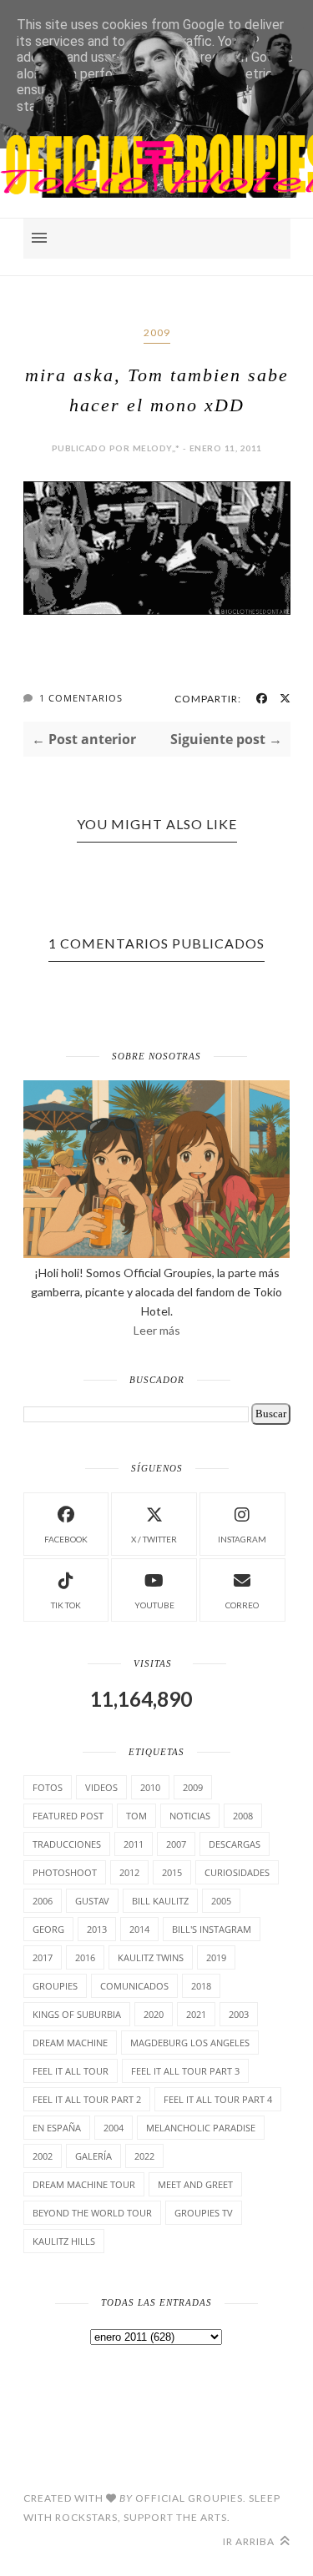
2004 (114, 2128)
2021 (196, 2014)
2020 (154, 2014)
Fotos (48, 1787)
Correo (242, 1605)
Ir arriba (250, 2541)
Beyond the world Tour (92, 2213)
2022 (144, 2156)
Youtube (154, 1605)
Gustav (92, 1901)
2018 (201, 1986)
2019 (216, 1957)
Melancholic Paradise (201, 2128)
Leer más (157, 1330)
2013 (97, 1929)
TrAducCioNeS (67, 1844)
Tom (136, 1816)
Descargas (235, 1844)
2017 (43, 1957)
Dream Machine (70, 2043)
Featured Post (68, 1816)
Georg (48, 1929)
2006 (43, 1901)
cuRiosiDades (237, 1872)
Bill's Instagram (212, 1929)
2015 (172, 1872)
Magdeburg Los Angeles (190, 2043)
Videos (101, 1787)
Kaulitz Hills (64, 2241)
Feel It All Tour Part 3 (185, 2071)
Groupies (55, 1986)
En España (57, 2128)
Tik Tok (66, 1605)
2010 (150, 1787)
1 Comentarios (81, 698)
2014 (139, 1929)
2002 (43, 2156)
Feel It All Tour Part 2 (87, 2099)
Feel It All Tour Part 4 (218, 2099)
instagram (242, 1539)
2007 (176, 1844)
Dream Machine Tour (84, 2184)
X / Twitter (154, 1539)
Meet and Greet (195, 2184)
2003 (239, 2014)
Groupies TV (204, 2213)
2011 (134, 1844)
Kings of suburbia (77, 2014)
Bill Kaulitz (160, 1901)
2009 (157, 332)
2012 (129, 1872)
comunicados (134, 1986)
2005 (221, 1901)
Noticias (190, 1816)
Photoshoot (65, 1872)
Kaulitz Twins (151, 1957)
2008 (243, 1816)
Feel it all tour (71, 2071)
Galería (93, 2156)
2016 (85, 1957)
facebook (66, 1539)
